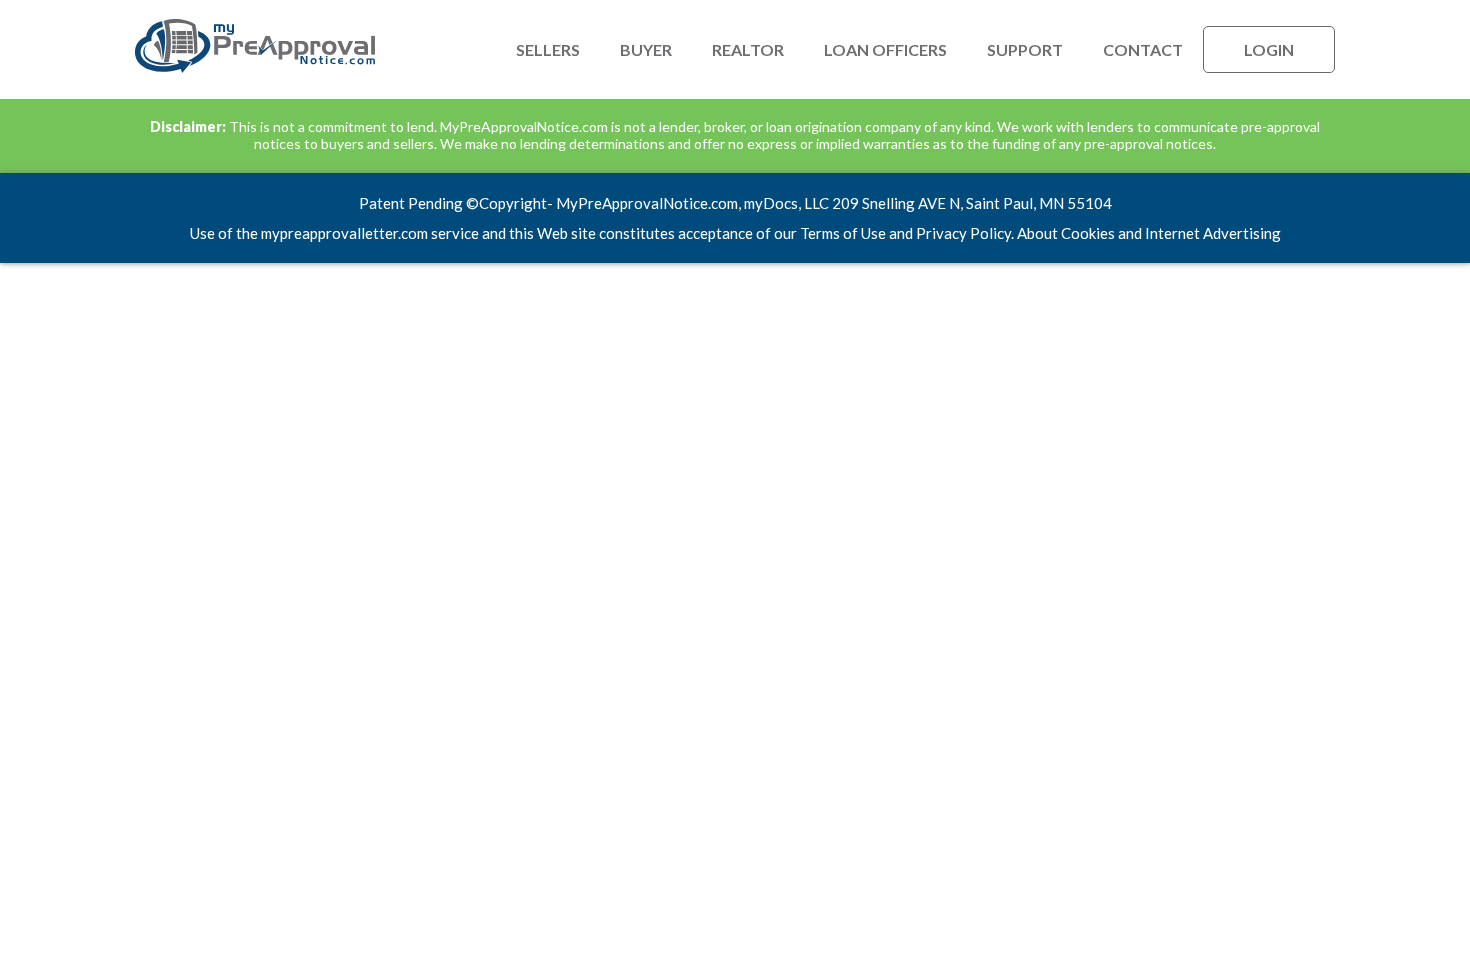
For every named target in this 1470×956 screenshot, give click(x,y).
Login (1269, 49)
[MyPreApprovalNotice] (255, 68)
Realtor (748, 49)
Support (1025, 49)
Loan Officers (885, 49)
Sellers (548, 49)
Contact (1143, 49)
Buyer (646, 49)
